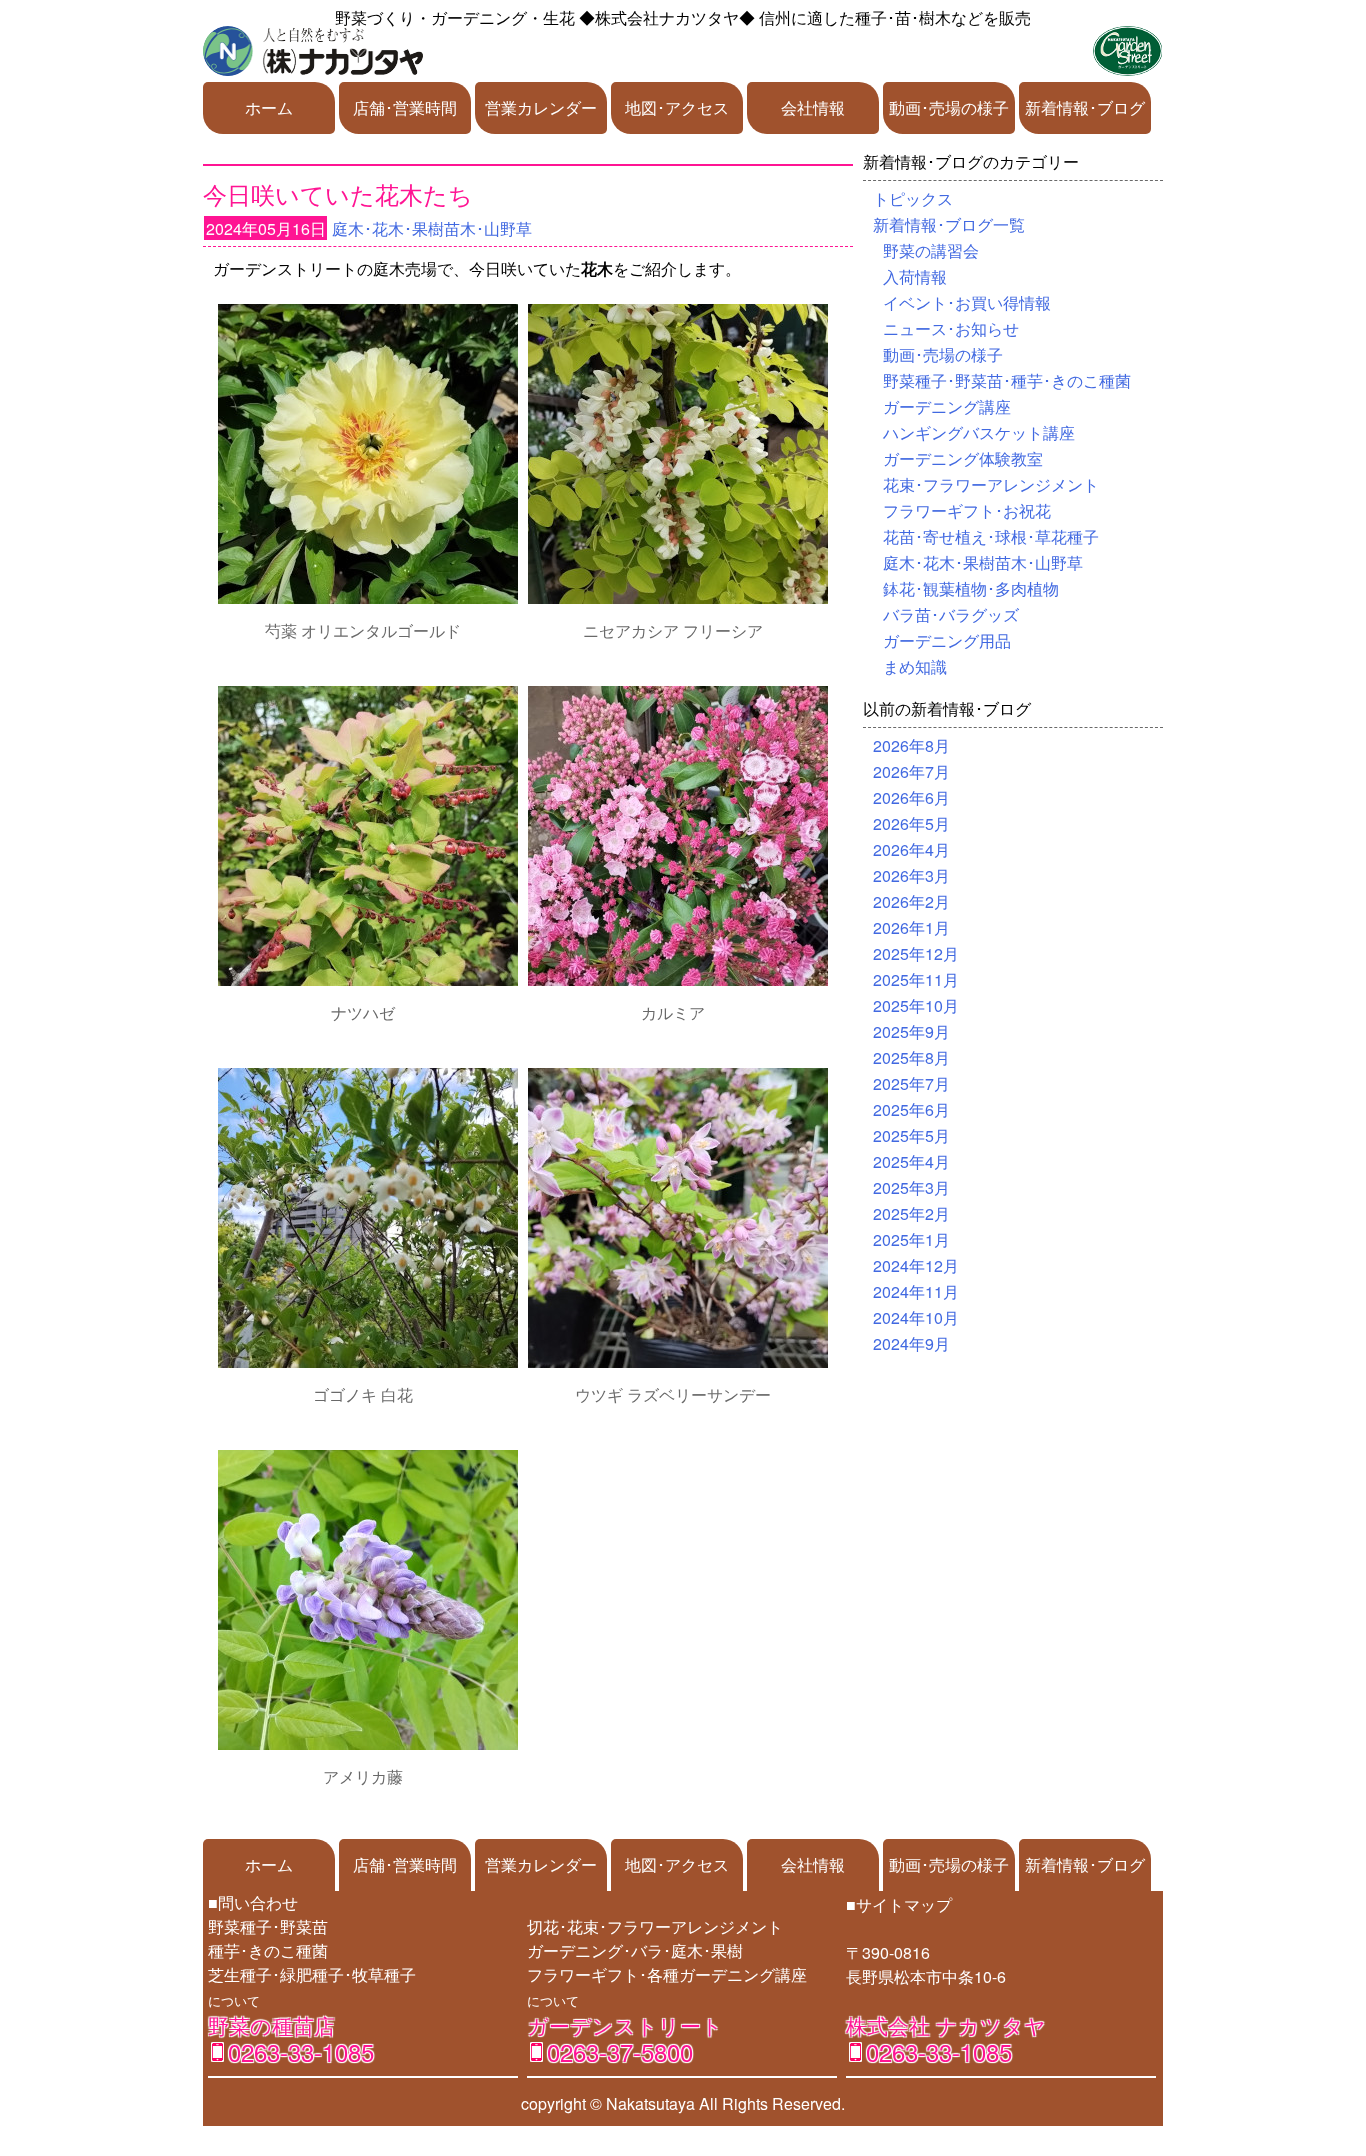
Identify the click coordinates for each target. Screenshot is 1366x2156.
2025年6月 (911, 1109)
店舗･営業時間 (405, 107)
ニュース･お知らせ (951, 328)
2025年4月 (911, 1161)
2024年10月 (916, 1317)
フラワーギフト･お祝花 (967, 510)
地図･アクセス (677, 107)
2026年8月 (911, 745)
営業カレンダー (541, 107)
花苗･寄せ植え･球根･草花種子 (991, 536)
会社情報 (813, 107)
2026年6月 (911, 797)
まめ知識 (915, 666)
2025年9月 (911, 1031)
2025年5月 (911, 1135)
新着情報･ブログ (1085, 107)
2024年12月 (916, 1265)
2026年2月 (911, 901)
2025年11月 (916, 979)
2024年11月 (916, 1291)
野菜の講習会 (931, 250)
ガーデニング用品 (947, 640)
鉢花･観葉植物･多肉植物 (971, 588)
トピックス (913, 198)
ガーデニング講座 (947, 406)
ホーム (269, 107)
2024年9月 (911, 1343)
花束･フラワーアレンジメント (991, 484)
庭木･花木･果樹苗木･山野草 (432, 228)
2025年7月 (911, 1083)
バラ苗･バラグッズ (951, 614)
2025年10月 (916, 1005)
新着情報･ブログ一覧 (949, 224)
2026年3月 (911, 875)
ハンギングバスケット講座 (979, 432)
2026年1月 (911, 927)
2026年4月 (911, 849)
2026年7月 (911, 771)
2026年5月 (911, 823)
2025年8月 (911, 1057)
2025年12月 (916, 953)
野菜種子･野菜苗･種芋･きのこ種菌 (1007, 380)
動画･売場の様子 (949, 107)
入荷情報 (915, 276)
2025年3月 (911, 1187)
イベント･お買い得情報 (967, 302)
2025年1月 (911, 1239)
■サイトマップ (899, 1904)
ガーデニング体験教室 (963, 458)
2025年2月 (911, 1213)
